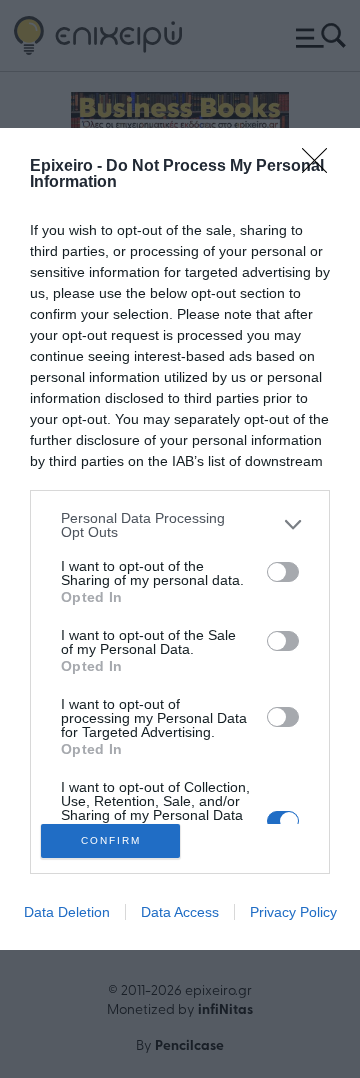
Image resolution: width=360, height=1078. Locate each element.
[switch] (283, 572)
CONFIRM (111, 840)
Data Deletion (67, 912)
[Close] (321, 167)
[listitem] (180, 525)
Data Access (180, 912)
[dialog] (180, 539)
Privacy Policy (293, 912)
